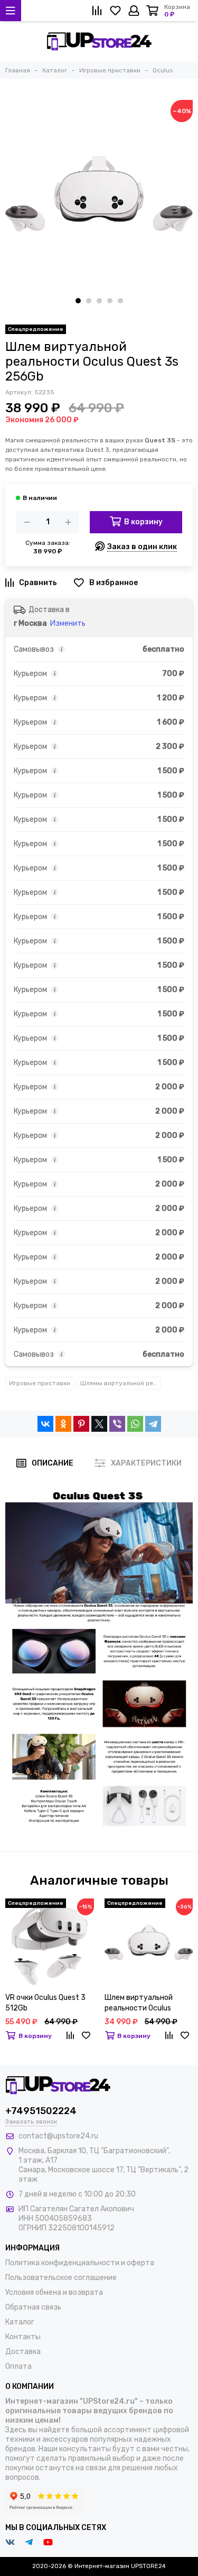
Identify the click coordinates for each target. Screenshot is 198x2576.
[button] (78, 301)
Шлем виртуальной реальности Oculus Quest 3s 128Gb (139, 2003)
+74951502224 (41, 2111)
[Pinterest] (81, 1424)
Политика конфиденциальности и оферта (80, 2263)
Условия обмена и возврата (54, 2292)
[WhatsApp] (135, 1424)
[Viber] (117, 1424)
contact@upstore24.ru (58, 2136)
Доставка (23, 2352)
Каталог (20, 2322)
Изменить (68, 623)
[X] (99, 1424)
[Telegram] (153, 1424)
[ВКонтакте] (45, 1424)
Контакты (23, 2337)
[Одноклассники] (63, 1424)
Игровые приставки (40, 1383)
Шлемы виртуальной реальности (121, 1383)
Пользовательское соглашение (61, 2278)
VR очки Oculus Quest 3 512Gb (45, 2003)
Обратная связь (33, 2307)
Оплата (18, 2366)
